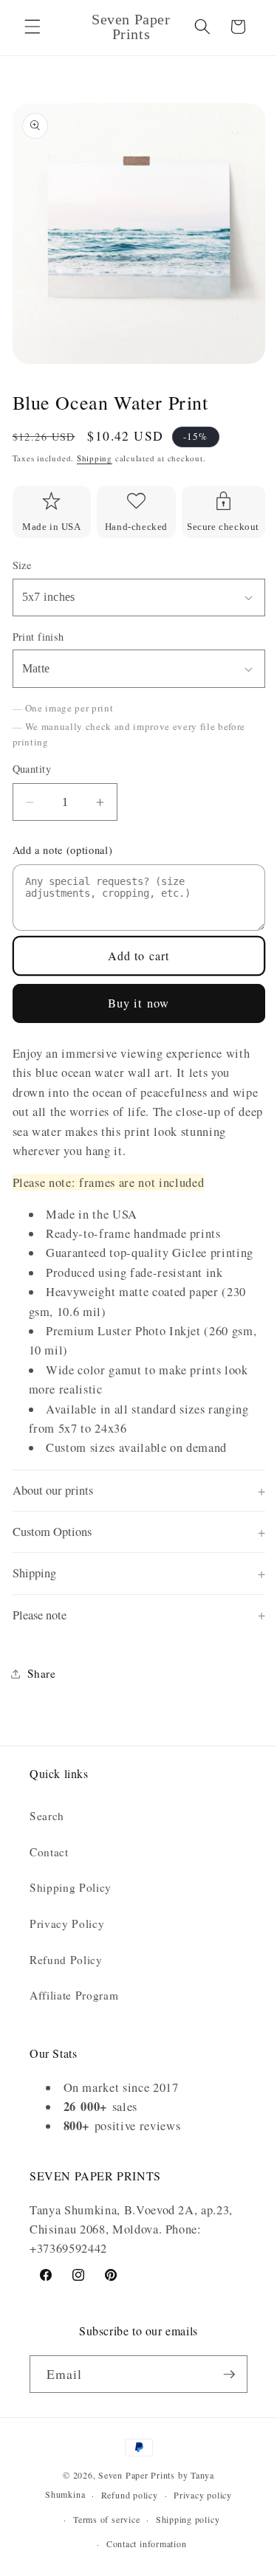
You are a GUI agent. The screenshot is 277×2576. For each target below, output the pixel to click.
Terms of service (106, 2519)
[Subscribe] (229, 2374)
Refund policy (130, 2495)
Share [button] (42, 1673)
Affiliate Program (74, 1995)
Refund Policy (66, 1960)
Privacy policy (203, 2495)
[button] (33, 27)
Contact (49, 1852)
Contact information (147, 2544)
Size (22, 565)
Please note (40, 1615)
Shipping (95, 458)
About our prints (53, 1490)
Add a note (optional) (63, 850)
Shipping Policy (71, 1887)
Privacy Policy (67, 1924)
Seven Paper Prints (137, 2475)
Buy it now (138, 1003)
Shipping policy (188, 2519)
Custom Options (52, 1532)
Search (47, 1816)
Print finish (38, 637)
